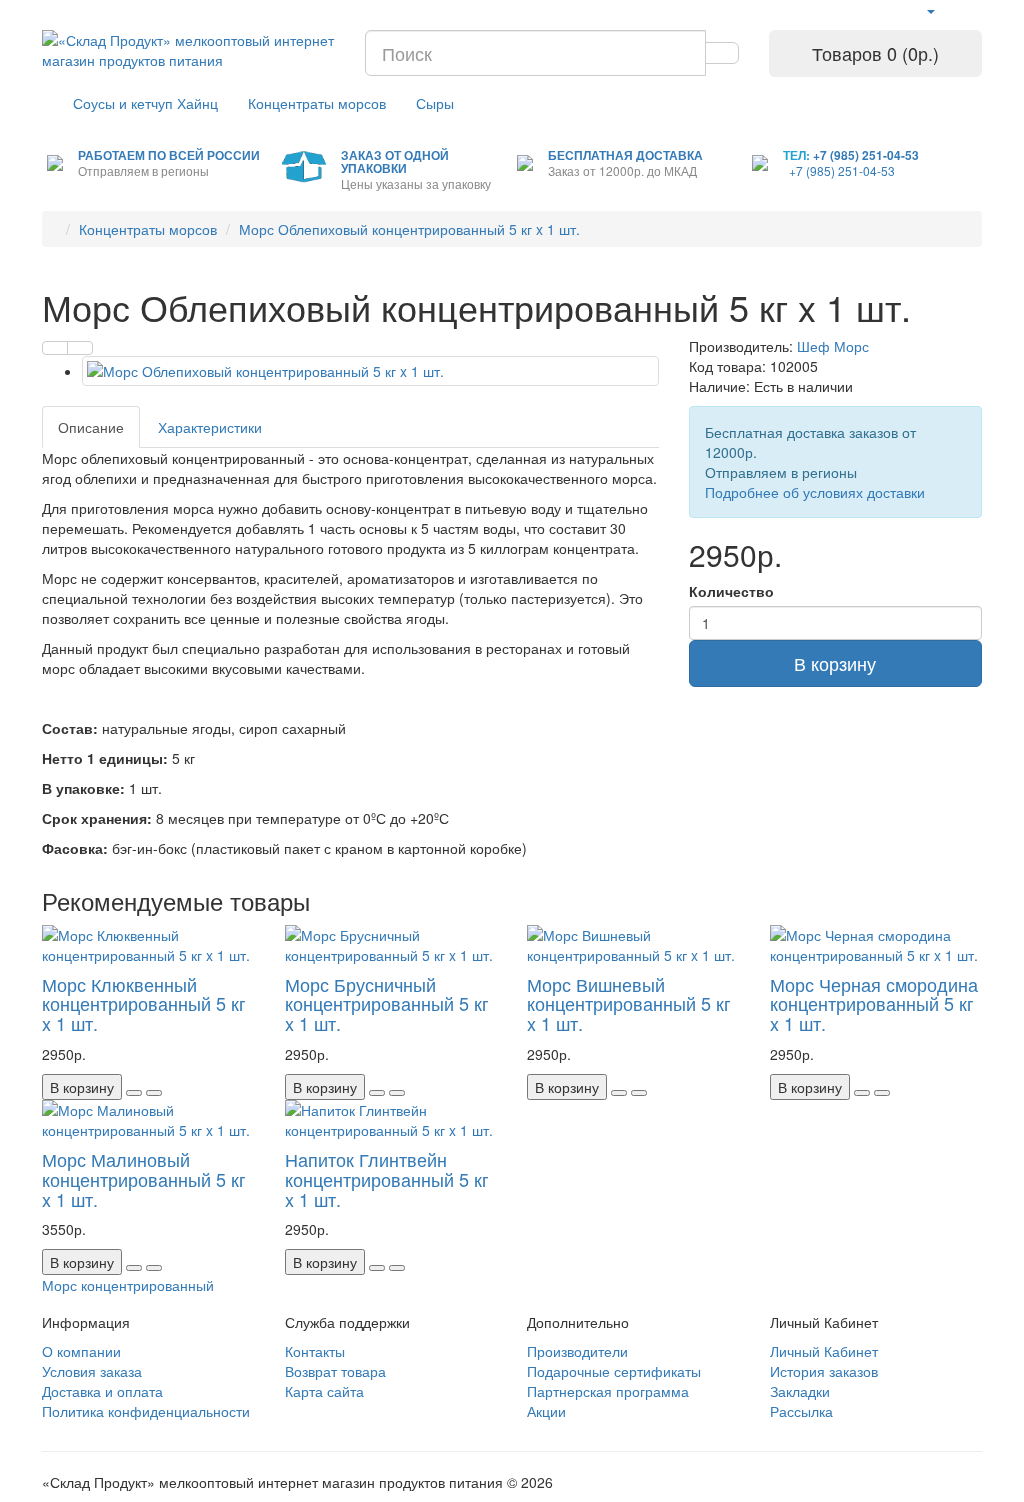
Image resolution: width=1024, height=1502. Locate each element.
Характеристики (210, 427)
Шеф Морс (833, 346)
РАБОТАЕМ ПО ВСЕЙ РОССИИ (169, 155)
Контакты (315, 1351)
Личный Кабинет (824, 1351)
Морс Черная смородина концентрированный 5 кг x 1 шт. (874, 1004)
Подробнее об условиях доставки (815, 492)
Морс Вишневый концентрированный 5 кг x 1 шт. (629, 1004)
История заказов (824, 1371)
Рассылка (801, 1411)
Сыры (435, 103)
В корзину (835, 663)
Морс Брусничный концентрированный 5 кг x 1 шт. (387, 1004)
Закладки (800, 1391)
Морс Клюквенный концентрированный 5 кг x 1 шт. (144, 1004)
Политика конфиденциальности (146, 1411)
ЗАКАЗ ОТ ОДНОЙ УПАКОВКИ (395, 161)
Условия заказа (92, 1371)
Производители (577, 1351)
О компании (81, 1351)
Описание (91, 427)
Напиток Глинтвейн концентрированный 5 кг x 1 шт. (387, 1179)
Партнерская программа (608, 1391)
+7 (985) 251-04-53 (866, 155)
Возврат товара (335, 1371)
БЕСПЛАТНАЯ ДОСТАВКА (625, 155)
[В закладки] (55, 348)
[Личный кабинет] (930, 10)
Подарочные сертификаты (614, 1371)
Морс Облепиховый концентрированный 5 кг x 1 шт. (409, 229)
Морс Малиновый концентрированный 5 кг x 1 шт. (144, 1179)
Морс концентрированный (128, 1285)
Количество (731, 591)
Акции (546, 1411)
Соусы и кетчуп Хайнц (145, 103)
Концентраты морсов (317, 103)
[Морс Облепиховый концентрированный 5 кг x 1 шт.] (370, 371)
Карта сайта (324, 1391)
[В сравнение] (80, 348)
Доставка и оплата (102, 1391)
